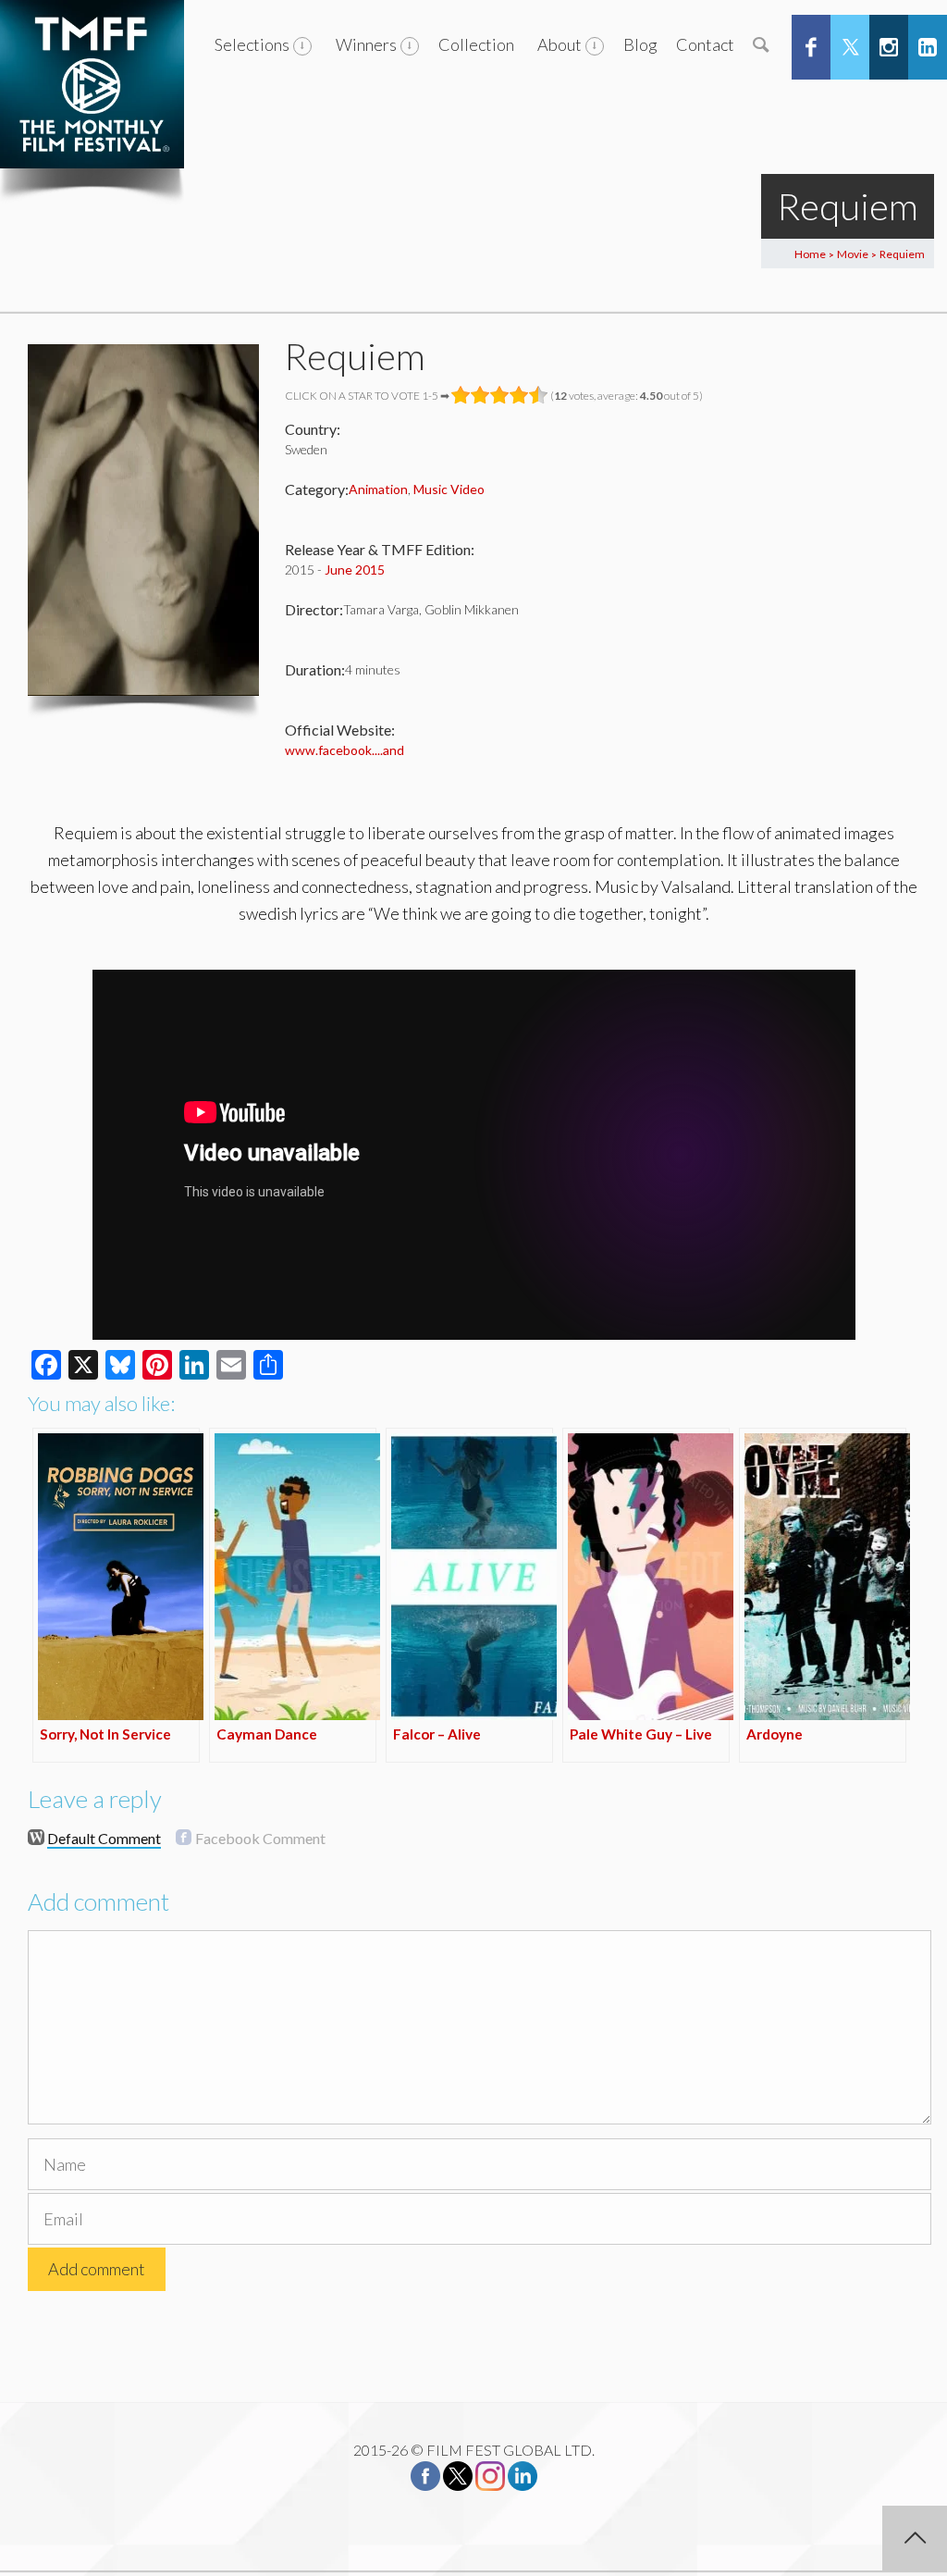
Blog (640, 44)
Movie (853, 254)
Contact (705, 44)
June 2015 (355, 570)
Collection (476, 44)
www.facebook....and (344, 750)
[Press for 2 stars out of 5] (480, 395)
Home (810, 254)
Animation (378, 489)
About (560, 44)
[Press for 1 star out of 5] (461, 395)
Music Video (449, 489)
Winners (366, 44)
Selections (252, 44)
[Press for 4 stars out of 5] (519, 395)
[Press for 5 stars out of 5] (539, 395)
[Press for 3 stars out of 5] (500, 395)
